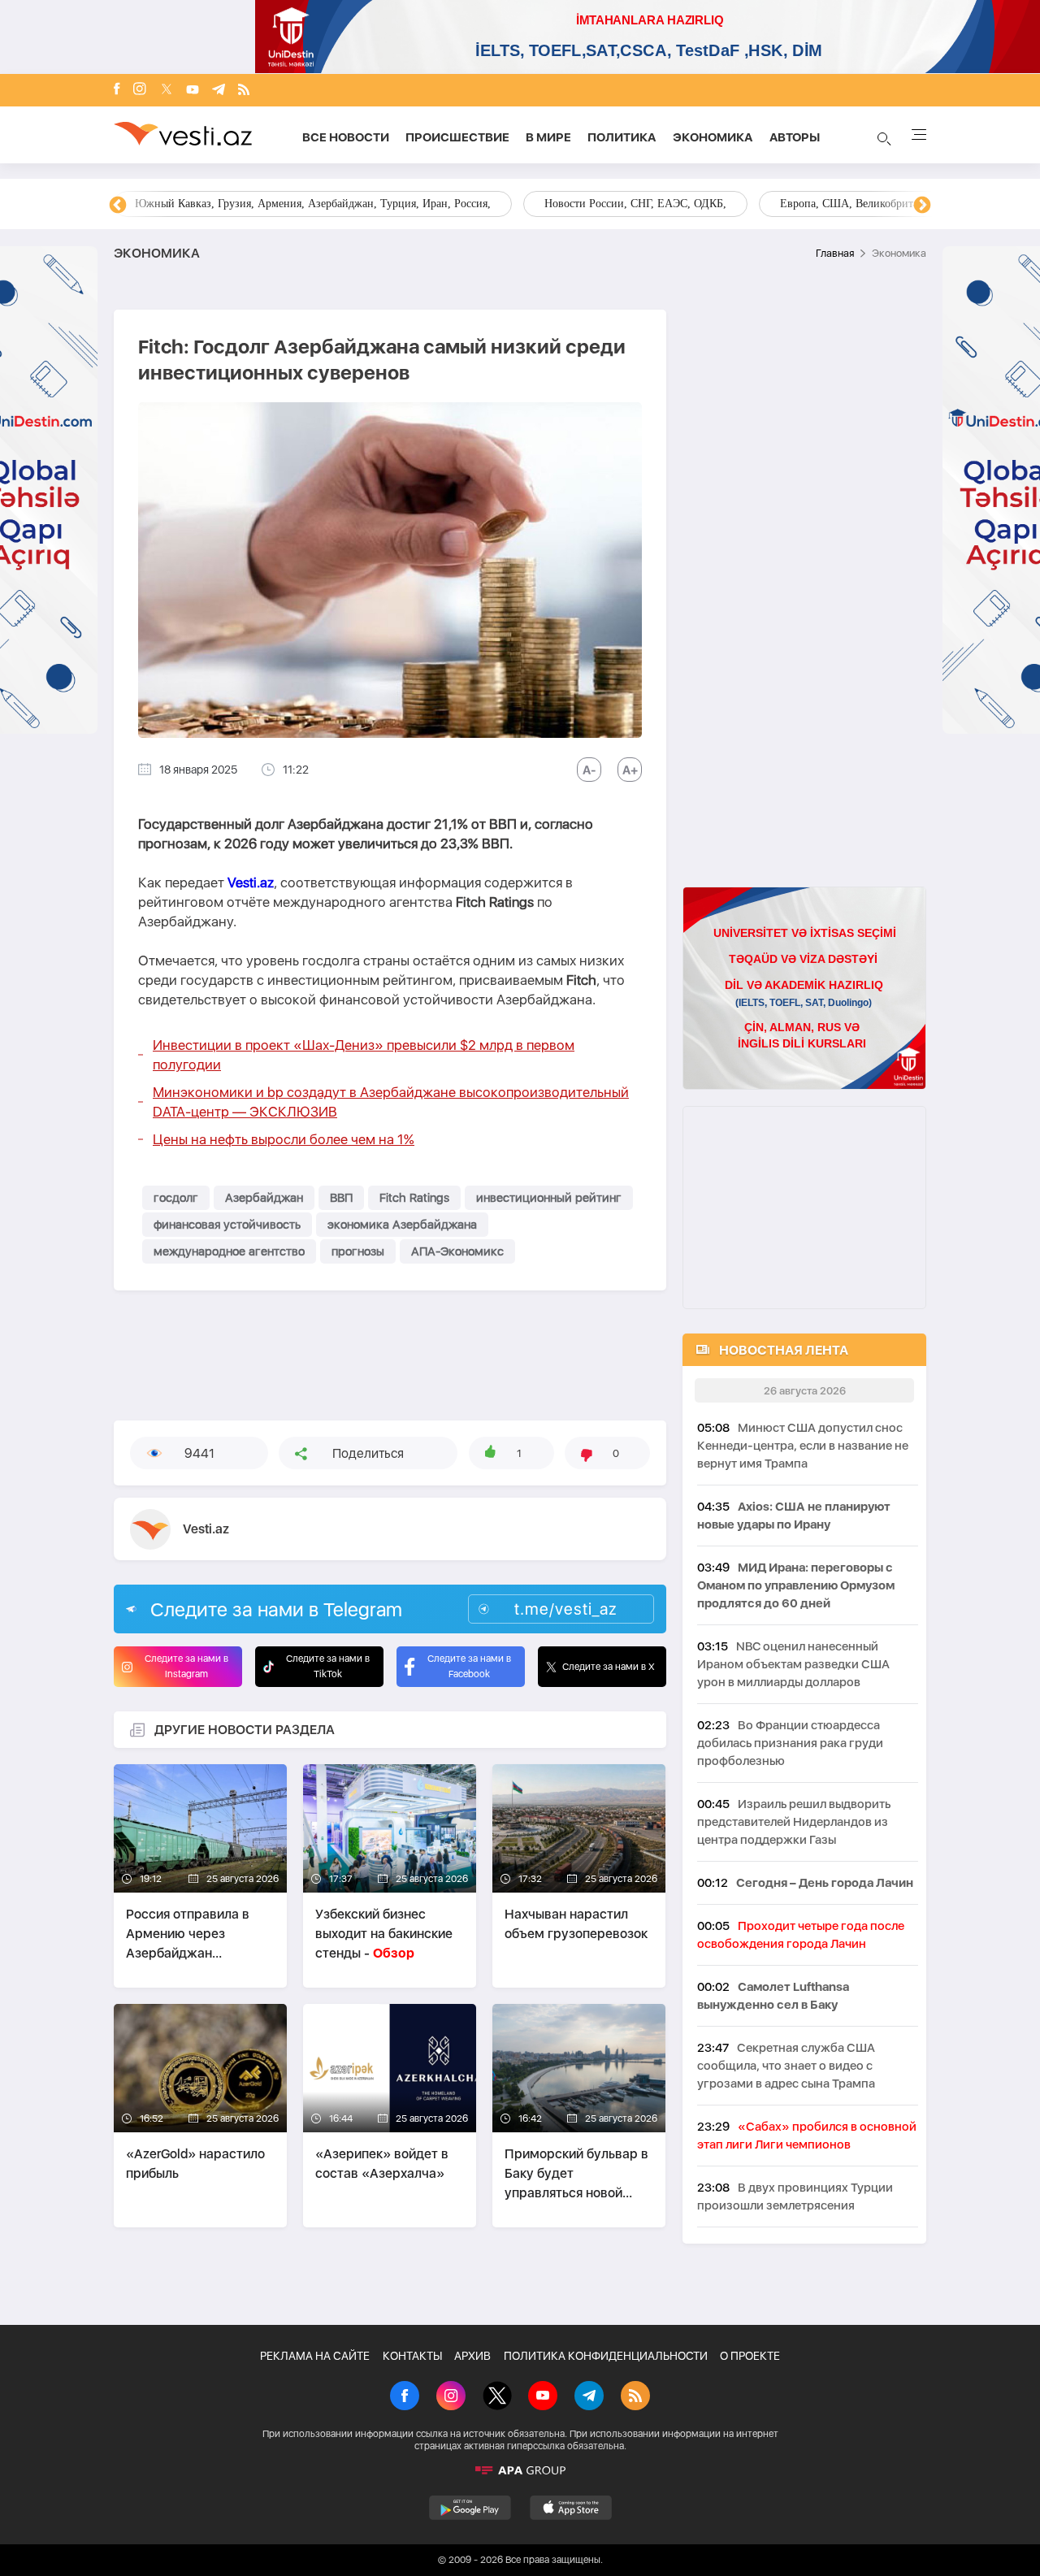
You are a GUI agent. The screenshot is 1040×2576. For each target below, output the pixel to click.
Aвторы (795, 137)
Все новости (346, 137)
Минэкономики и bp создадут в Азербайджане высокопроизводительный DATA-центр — (391, 1102)
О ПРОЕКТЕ (750, 2356)
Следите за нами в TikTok (328, 1666)
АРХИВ (472, 2356)
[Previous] (118, 206)
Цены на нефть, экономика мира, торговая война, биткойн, (280, 204)
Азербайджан (264, 1198)
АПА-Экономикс (457, 1251)
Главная (835, 253)
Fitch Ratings (414, 1198)
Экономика (713, 137)
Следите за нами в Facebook (469, 1666)
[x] (167, 91)
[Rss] (244, 91)
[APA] (520, 2470)
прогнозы (358, 1251)
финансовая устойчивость (227, 1225)
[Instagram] (140, 90)
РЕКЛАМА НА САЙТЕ (315, 2356)
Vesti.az (251, 883)
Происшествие (457, 137)
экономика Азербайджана (402, 1225)
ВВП (341, 1198)
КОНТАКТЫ (412, 2356)
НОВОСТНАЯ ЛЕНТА (784, 1350)
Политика (622, 137)
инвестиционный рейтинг (549, 1198)
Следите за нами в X (609, 1667)
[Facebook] (117, 90)
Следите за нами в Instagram (186, 1666)
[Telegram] (219, 91)
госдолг (176, 1198)
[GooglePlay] (470, 2508)
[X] (497, 2397)
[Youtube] (193, 91)
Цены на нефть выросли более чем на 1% (284, 1139)
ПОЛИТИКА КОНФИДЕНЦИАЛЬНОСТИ (606, 2356)
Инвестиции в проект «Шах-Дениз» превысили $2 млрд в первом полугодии (364, 1055)
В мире (548, 137)
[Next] (922, 206)
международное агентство (229, 1251)
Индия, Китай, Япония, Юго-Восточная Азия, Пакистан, (619, 204)
